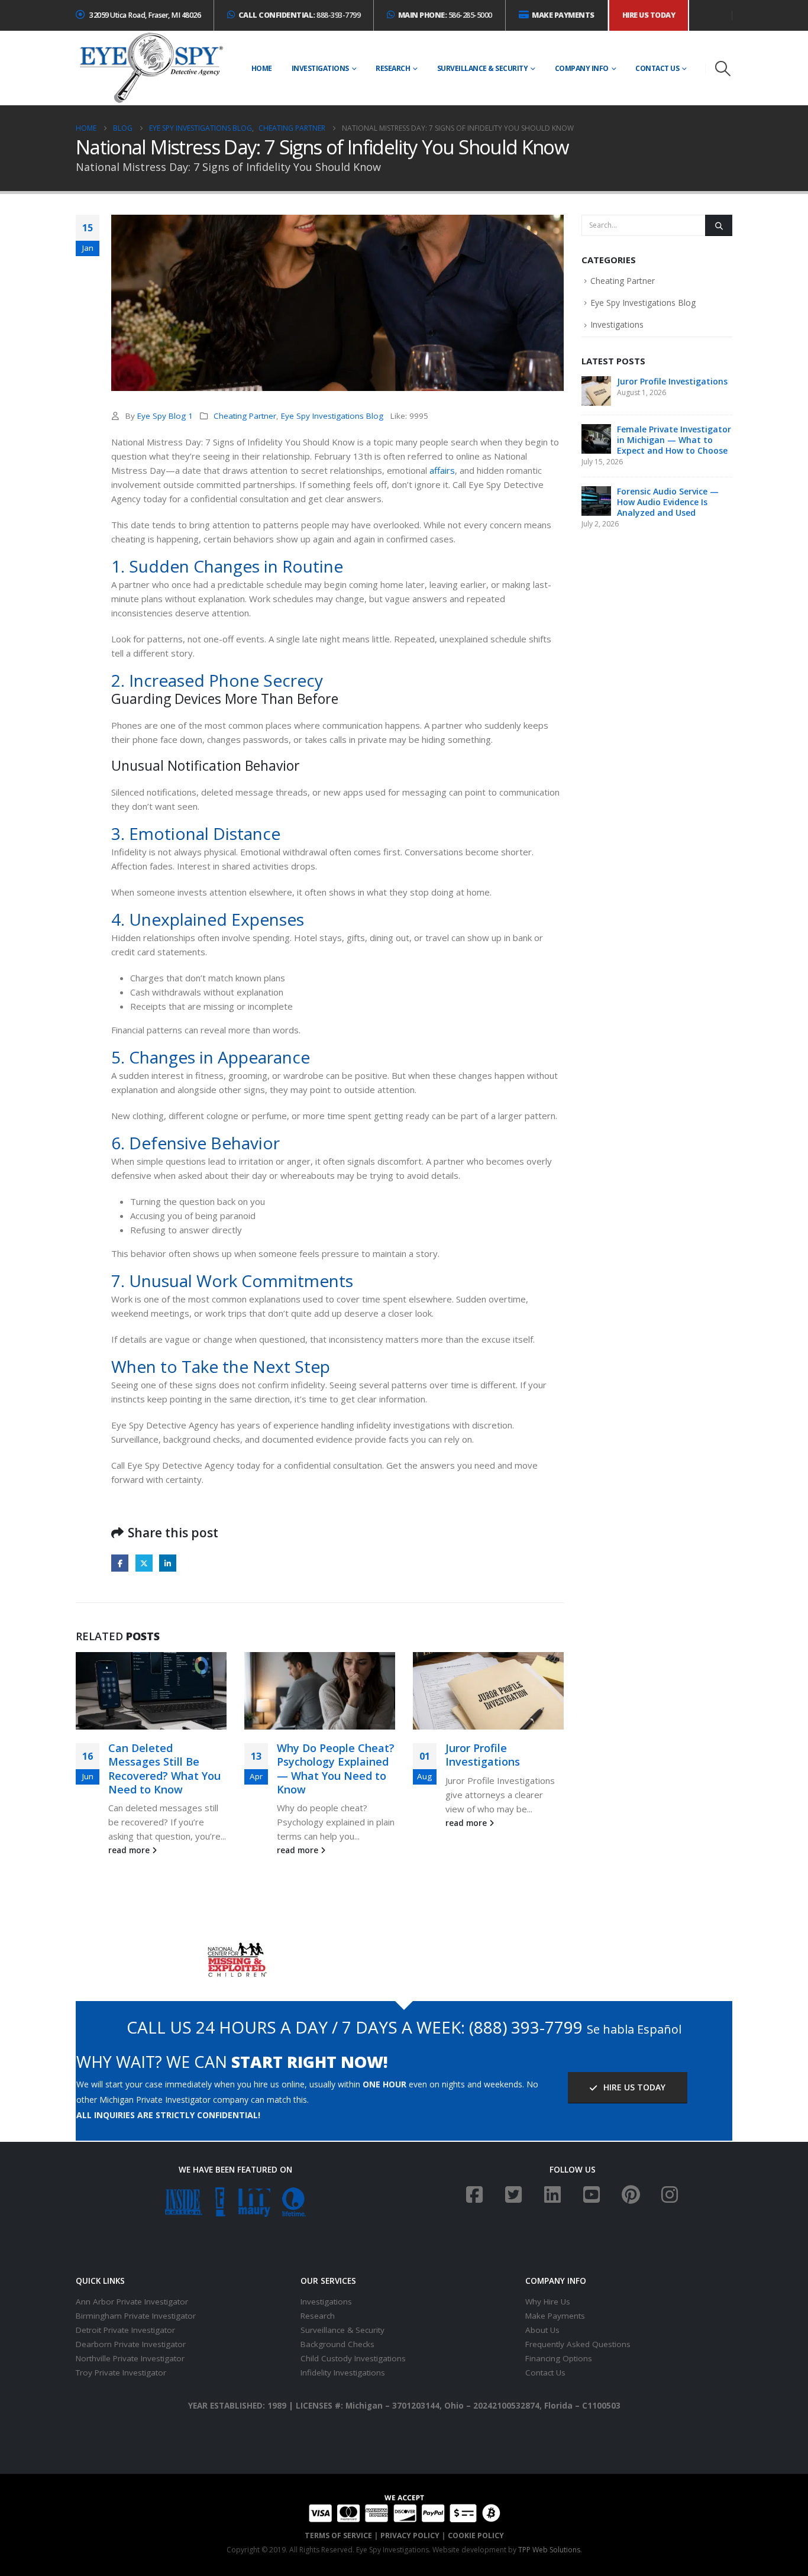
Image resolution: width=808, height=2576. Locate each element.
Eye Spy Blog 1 (165, 416)
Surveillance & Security (483, 68)
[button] (723, 69)
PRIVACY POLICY (410, 2535)
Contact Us (657, 68)
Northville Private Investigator (130, 2358)
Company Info (582, 68)
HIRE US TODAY (633, 2087)
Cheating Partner (245, 416)
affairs (442, 470)
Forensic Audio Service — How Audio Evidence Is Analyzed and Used (668, 502)
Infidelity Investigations (343, 2373)
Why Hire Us (548, 2302)
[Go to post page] (151, 1691)
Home (262, 68)
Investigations (320, 68)
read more (130, 1850)
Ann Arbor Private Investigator (132, 2302)
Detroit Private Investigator (125, 2330)
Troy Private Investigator (121, 2373)
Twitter (144, 1563)
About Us (542, 2330)
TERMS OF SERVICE (338, 2535)
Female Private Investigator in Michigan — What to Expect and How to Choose (674, 440)
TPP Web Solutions (549, 2550)
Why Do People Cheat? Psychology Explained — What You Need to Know (336, 1769)
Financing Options (559, 2358)
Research (393, 68)
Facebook (120, 1563)
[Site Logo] (151, 68)
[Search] (719, 225)
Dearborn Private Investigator (131, 2344)
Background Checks (337, 2344)
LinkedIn (168, 1563)
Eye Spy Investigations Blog (332, 416)
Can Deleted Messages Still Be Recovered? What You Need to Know (164, 1769)
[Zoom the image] (236, 1948)
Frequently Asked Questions (578, 2344)
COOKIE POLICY (476, 2535)
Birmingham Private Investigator (136, 2316)
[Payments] (404, 2508)
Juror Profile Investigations (483, 1755)
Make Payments (555, 2316)
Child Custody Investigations (353, 2358)
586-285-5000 (445, 15)
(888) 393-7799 (526, 2027)
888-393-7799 (300, 15)
